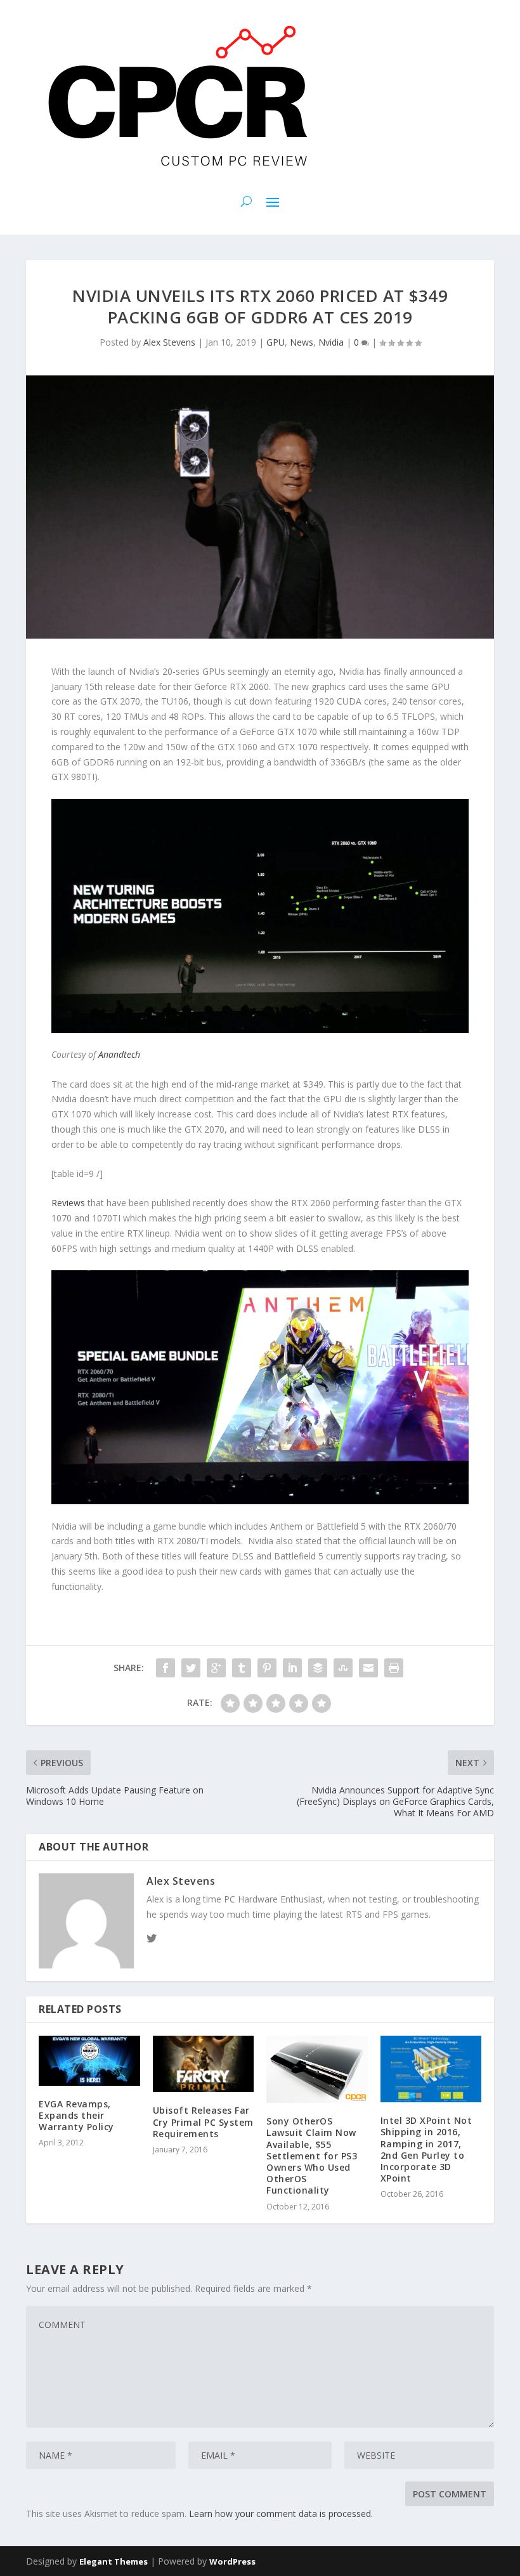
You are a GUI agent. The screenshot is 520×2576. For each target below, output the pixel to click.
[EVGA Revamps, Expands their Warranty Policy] (89, 2061)
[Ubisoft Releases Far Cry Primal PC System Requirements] (204, 2064)
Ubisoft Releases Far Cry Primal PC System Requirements (203, 2122)
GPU (276, 342)
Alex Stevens (169, 342)
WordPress (232, 2561)
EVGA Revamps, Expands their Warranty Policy (76, 2115)
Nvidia (331, 342)
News (302, 342)
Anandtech (119, 1054)
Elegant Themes (114, 2561)
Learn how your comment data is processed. (281, 2514)
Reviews (68, 1203)
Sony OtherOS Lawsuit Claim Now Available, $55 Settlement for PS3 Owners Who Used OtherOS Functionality (312, 2156)
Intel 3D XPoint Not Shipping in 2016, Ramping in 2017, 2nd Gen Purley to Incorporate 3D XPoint (426, 2149)
